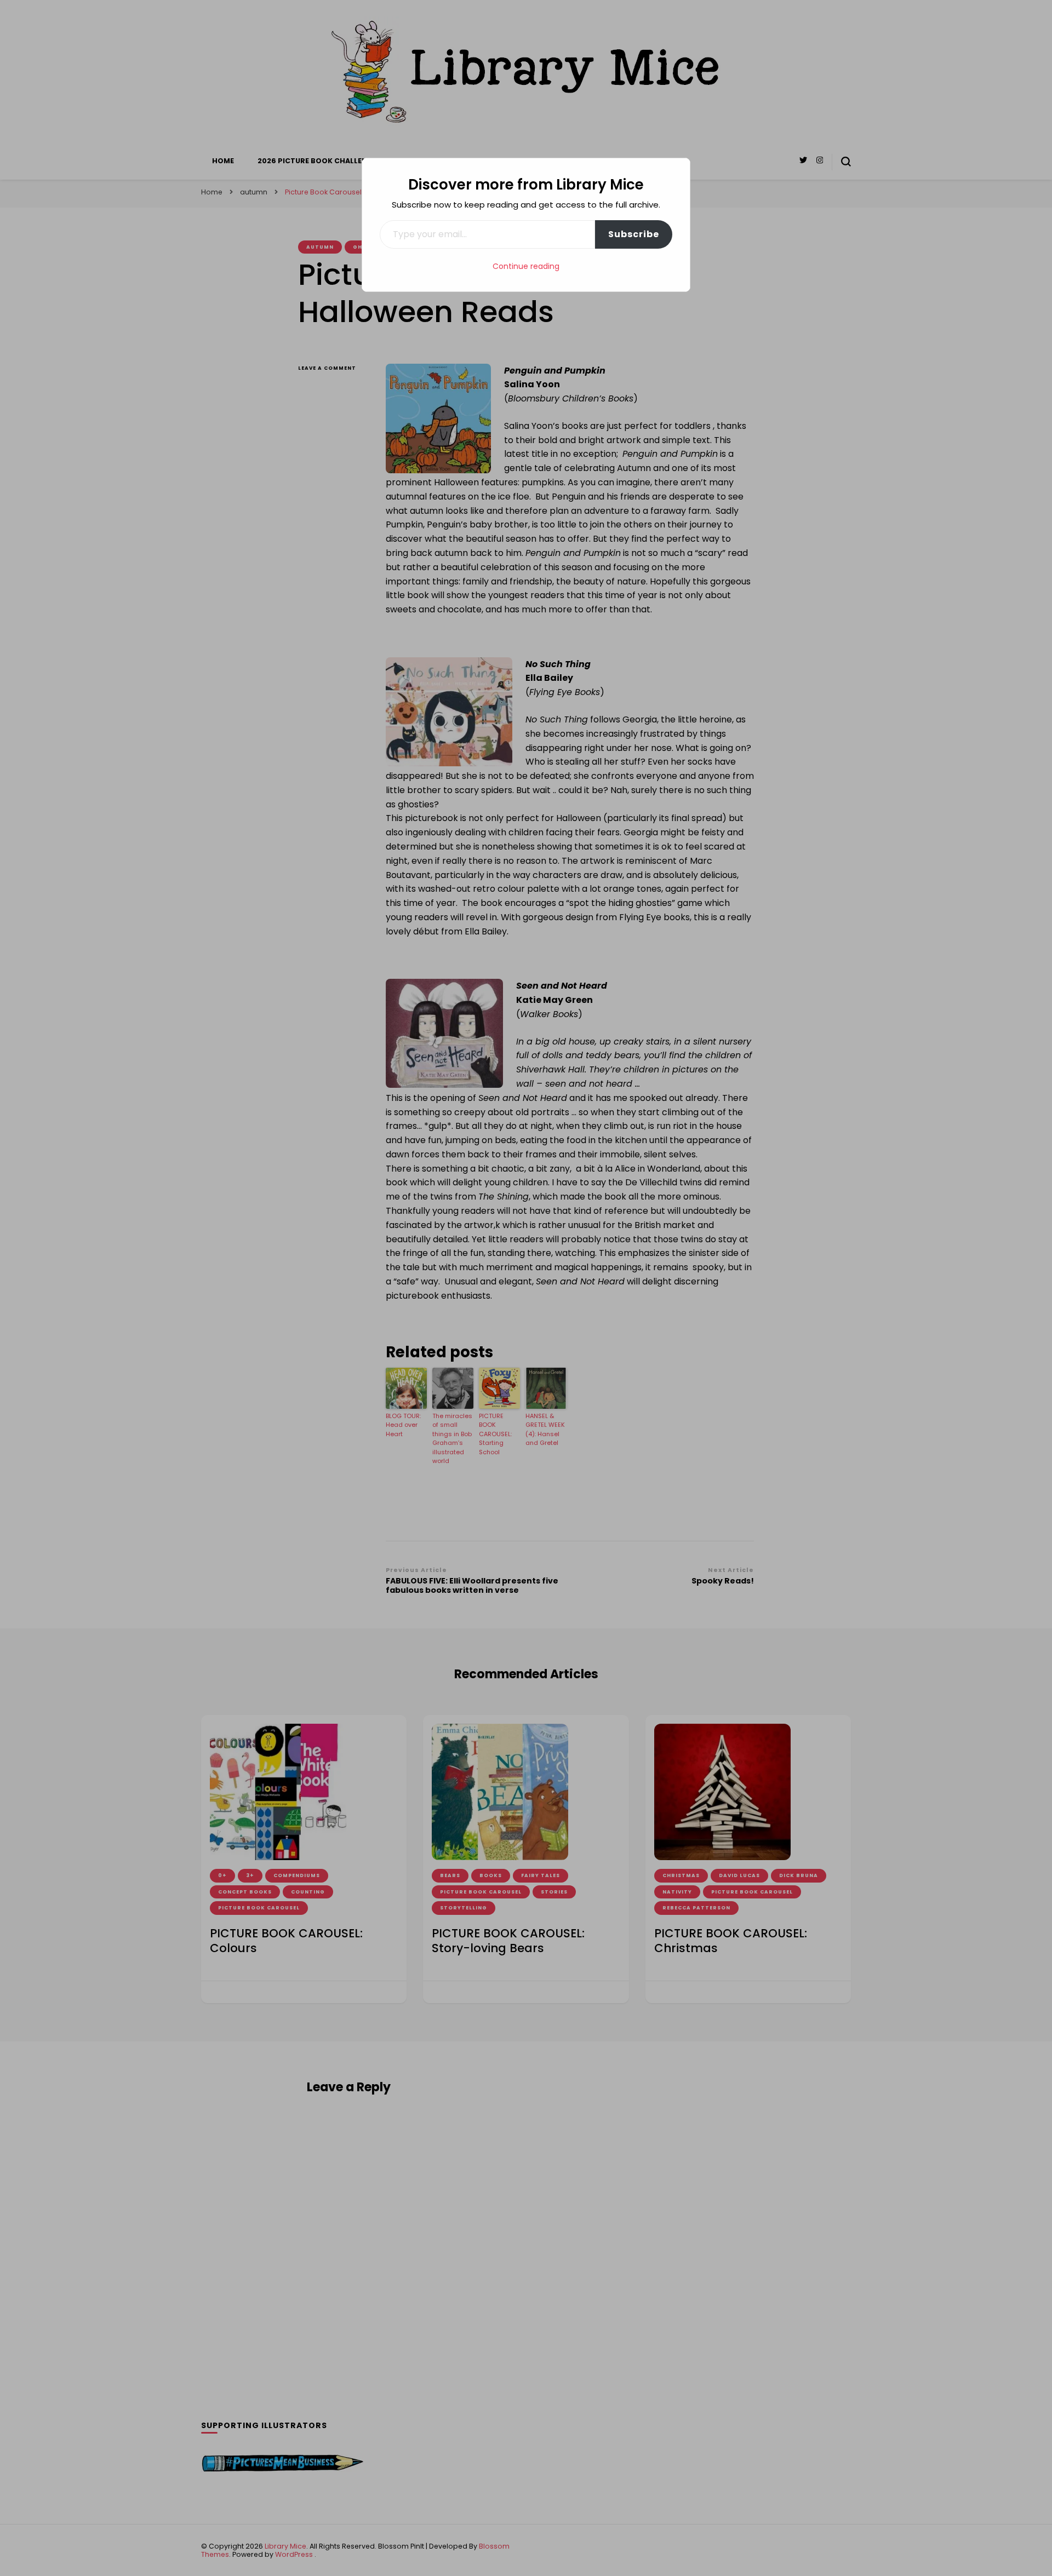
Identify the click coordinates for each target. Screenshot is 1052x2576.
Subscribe (634, 234)
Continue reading (526, 266)
